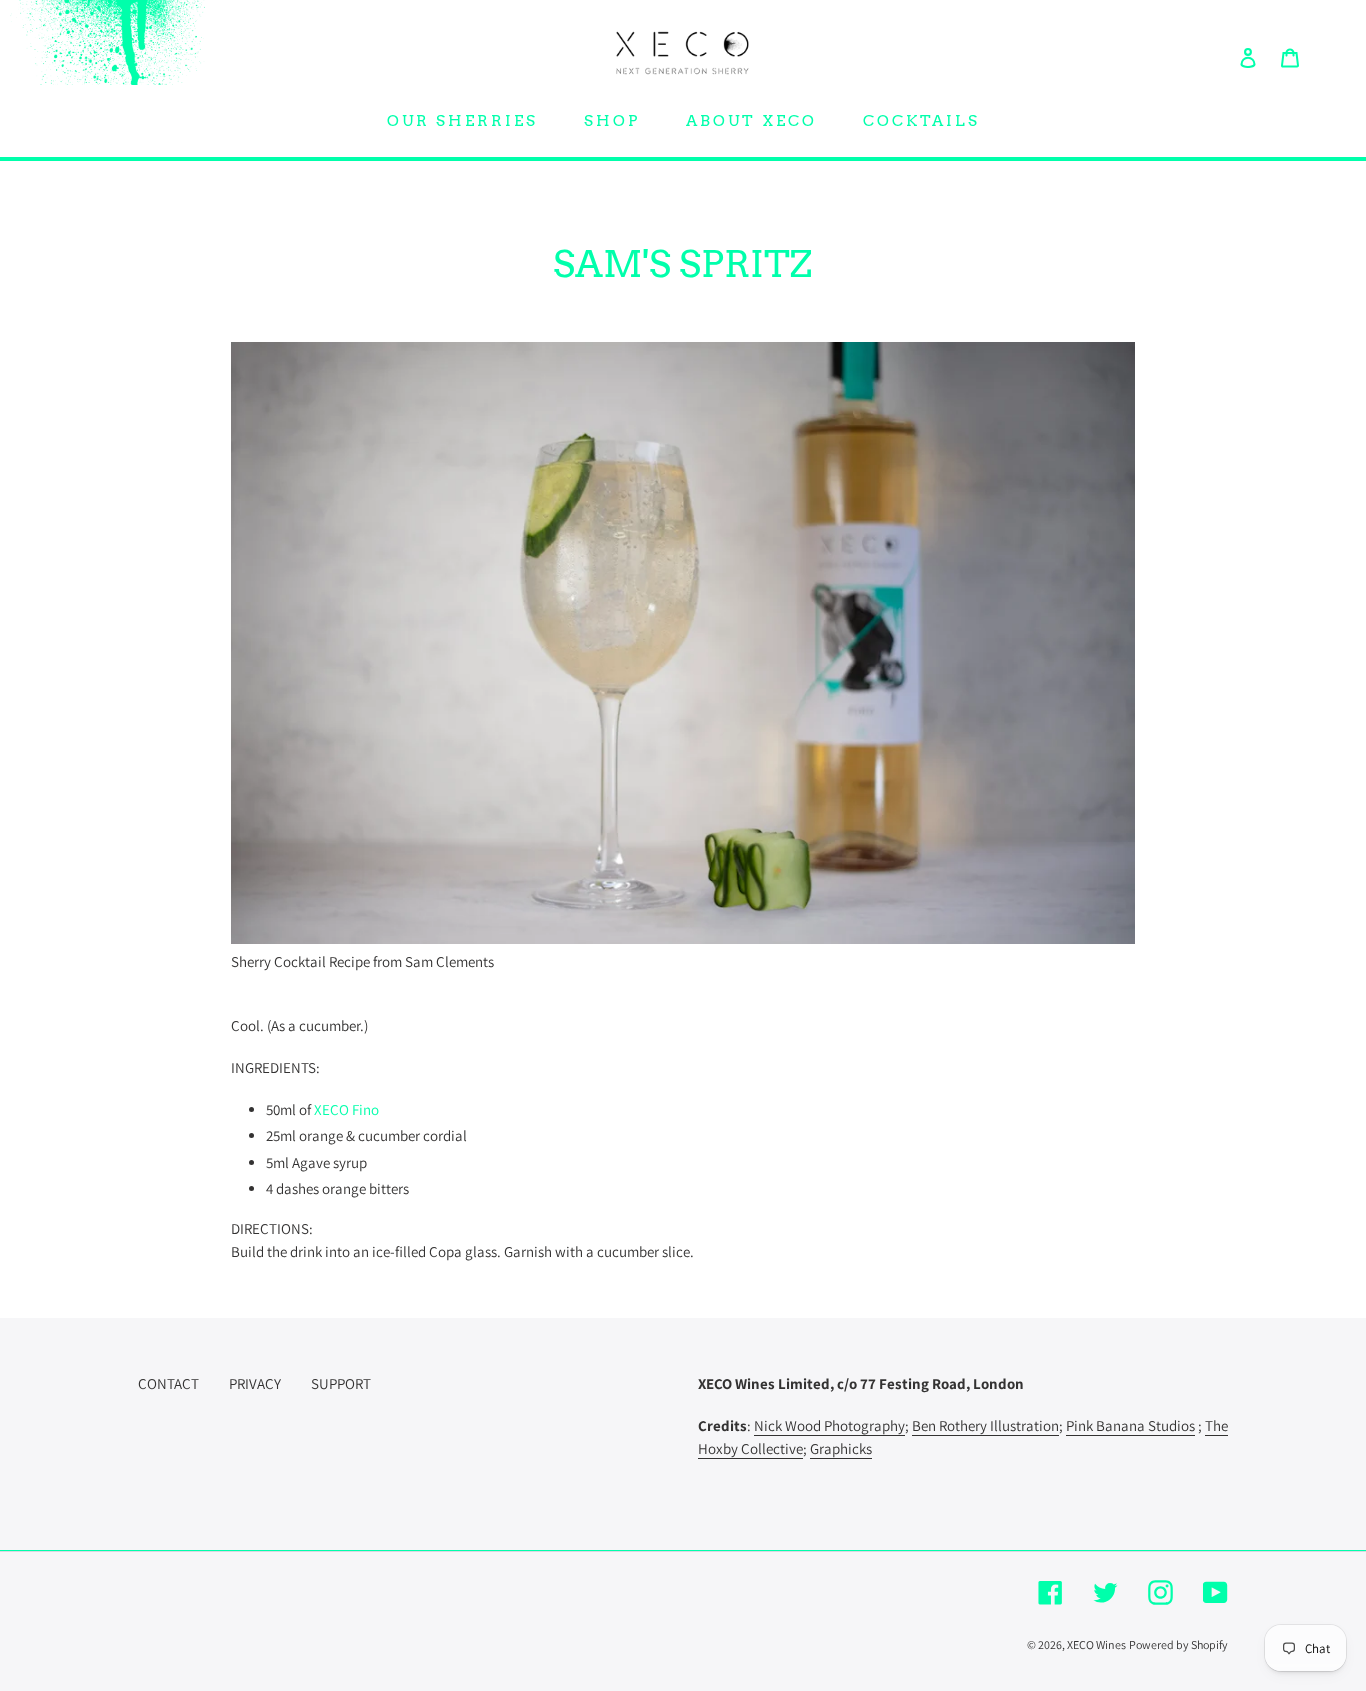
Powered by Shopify (1178, 1644)
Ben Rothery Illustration (985, 1425)
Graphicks (841, 1448)
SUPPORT (341, 1383)
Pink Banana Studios (1130, 1425)
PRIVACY (255, 1383)
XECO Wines (1096, 1644)
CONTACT (168, 1383)
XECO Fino (346, 1109)
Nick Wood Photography (829, 1425)
